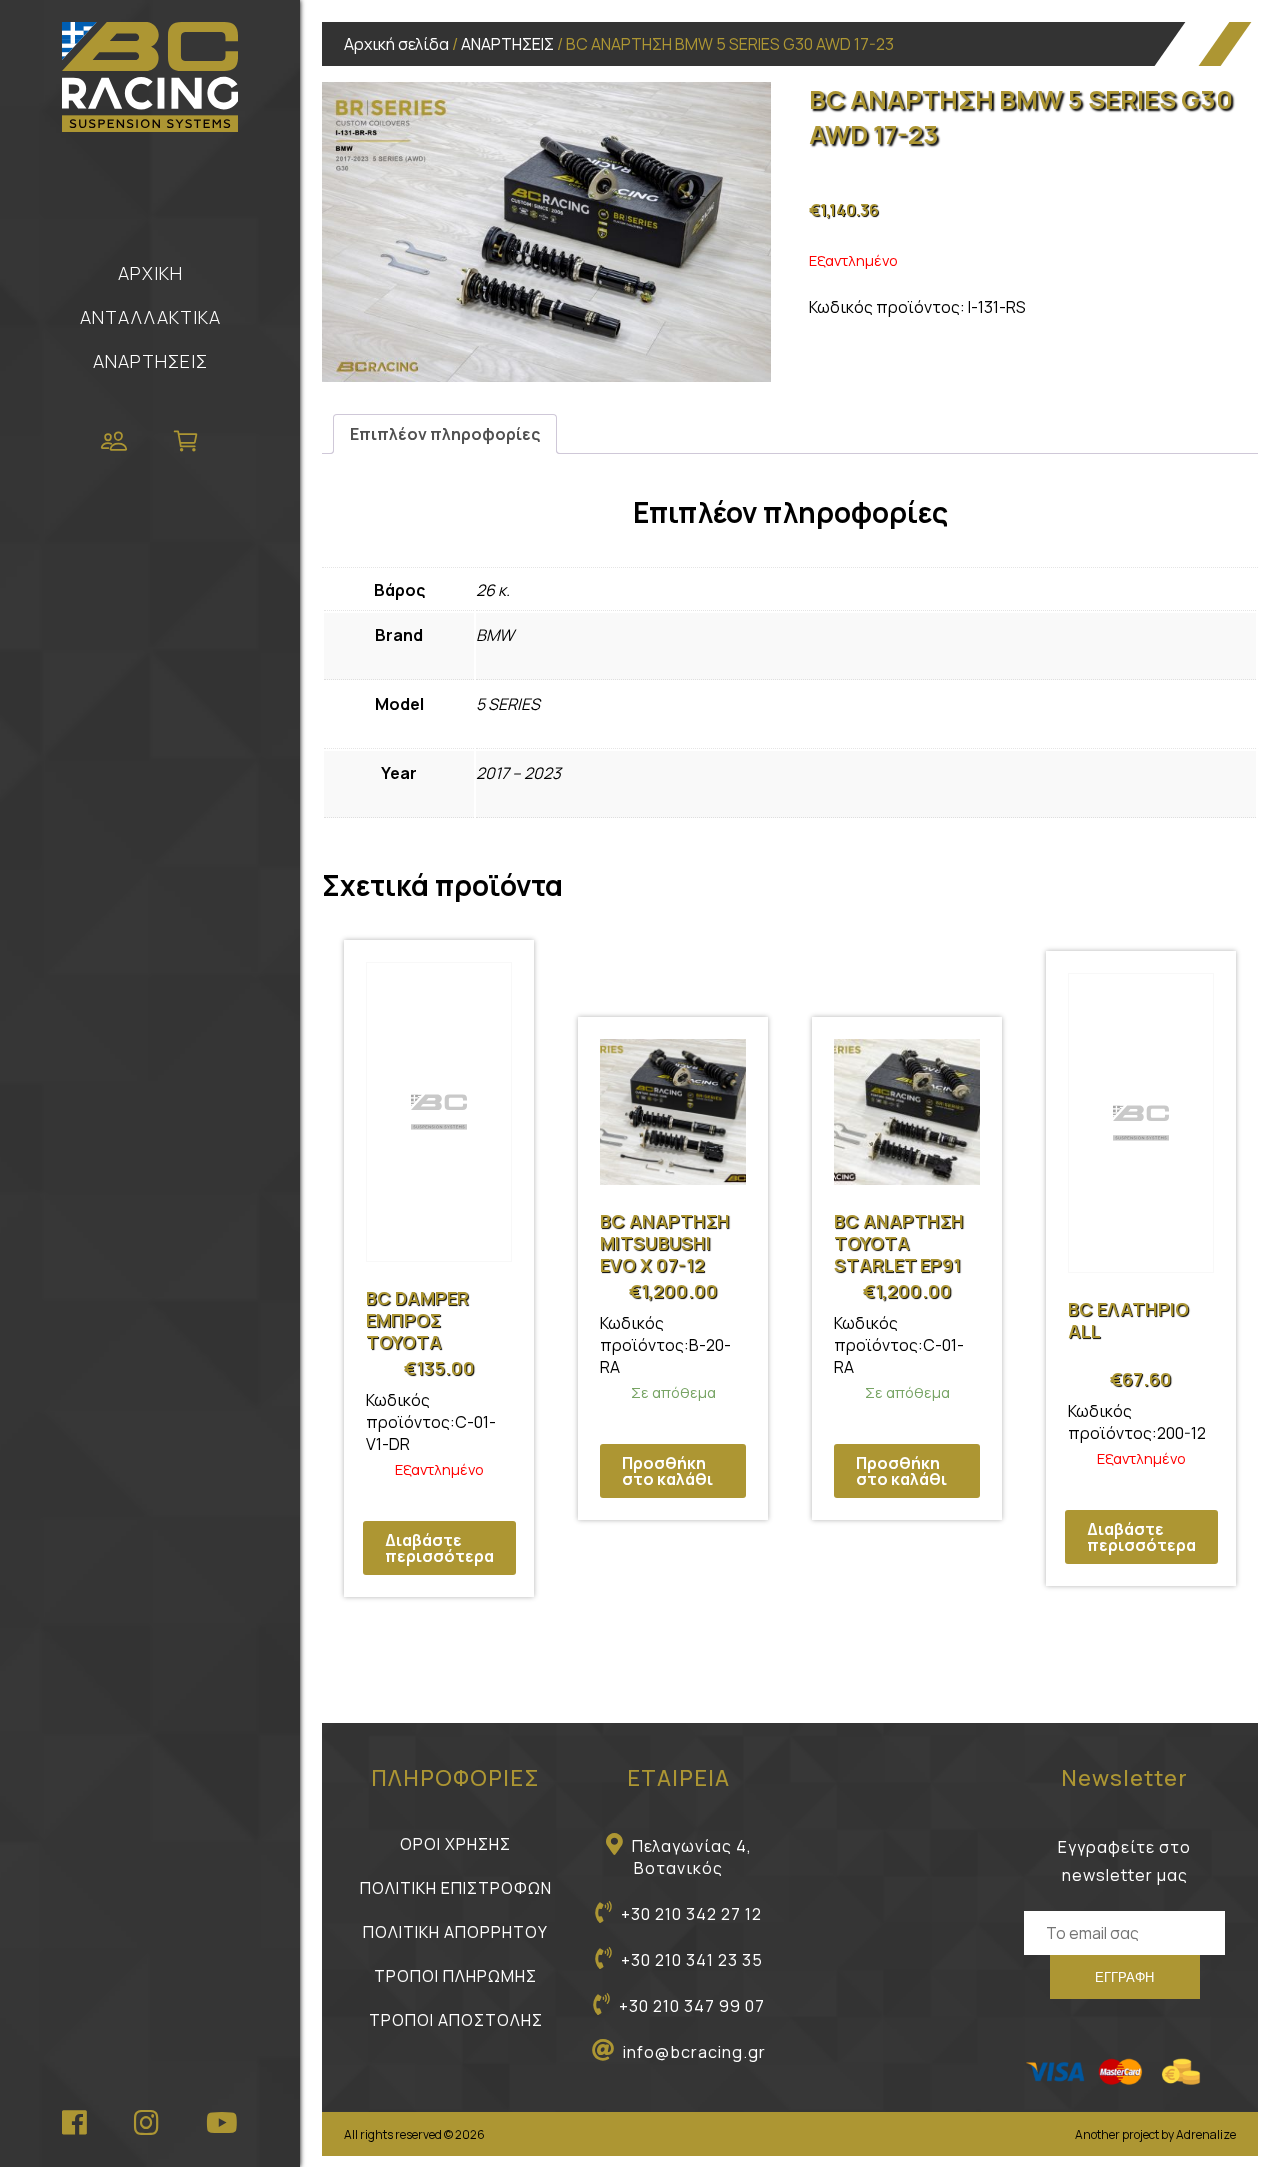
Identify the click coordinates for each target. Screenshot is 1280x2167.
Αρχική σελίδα (396, 44)
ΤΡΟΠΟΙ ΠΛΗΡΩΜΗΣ (455, 1976)
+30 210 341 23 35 (692, 1960)
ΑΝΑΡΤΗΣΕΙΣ (150, 361)
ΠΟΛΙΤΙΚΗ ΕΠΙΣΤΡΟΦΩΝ (456, 1888)
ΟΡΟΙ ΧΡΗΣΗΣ (455, 1844)
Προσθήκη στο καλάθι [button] (667, 1471)
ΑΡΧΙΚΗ (150, 273)
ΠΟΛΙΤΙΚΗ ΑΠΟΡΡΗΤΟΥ (455, 1932)
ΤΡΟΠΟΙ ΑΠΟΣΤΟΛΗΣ (456, 2020)
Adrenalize (1206, 2134)
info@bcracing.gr (694, 2052)
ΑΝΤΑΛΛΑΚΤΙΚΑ (150, 317)
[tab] (445, 434)
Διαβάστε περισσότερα (439, 1548)
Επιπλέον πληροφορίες (445, 434)
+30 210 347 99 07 (692, 2006)
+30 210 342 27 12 (691, 1914)
